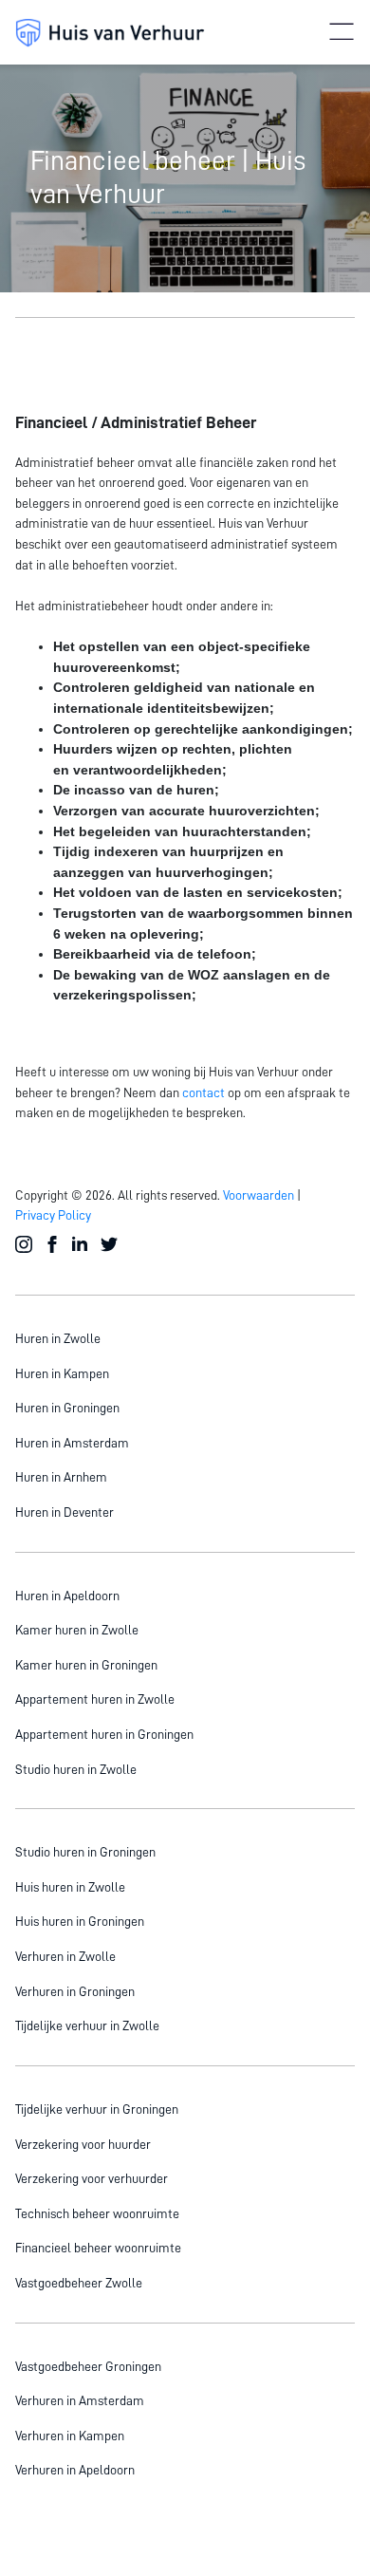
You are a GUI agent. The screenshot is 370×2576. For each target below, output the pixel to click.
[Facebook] (53, 1245)
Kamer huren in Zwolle (77, 1630)
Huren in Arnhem (61, 1477)
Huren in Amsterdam (72, 1443)
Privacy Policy (53, 1215)
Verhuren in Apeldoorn (75, 2470)
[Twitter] (110, 1245)
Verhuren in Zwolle (65, 1956)
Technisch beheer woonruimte (97, 2213)
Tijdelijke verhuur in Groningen (97, 2109)
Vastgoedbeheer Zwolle (79, 2283)
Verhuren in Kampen (70, 2436)
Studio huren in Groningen (85, 1852)
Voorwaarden (259, 1195)
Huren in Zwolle (58, 1338)
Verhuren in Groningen (75, 1991)
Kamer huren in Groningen (86, 1665)
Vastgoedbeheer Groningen (88, 2366)
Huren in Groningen (67, 1408)
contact (203, 1092)
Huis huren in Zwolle (70, 1887)
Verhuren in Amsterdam (80, 2400)
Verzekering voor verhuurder (92, 2178)
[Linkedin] (82, 1245)
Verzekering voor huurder (83, 2144)
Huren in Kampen (62, 1373)
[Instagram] (25, 1245)
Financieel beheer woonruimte (98, 2248)
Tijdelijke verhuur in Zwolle (87, 2025)
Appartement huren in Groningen (104, 1734)
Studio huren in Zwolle (76, 1769)
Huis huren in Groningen (80, 1921)
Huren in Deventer (65, 1512)
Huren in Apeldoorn (67, 1596)
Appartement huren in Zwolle (95, 1699)
